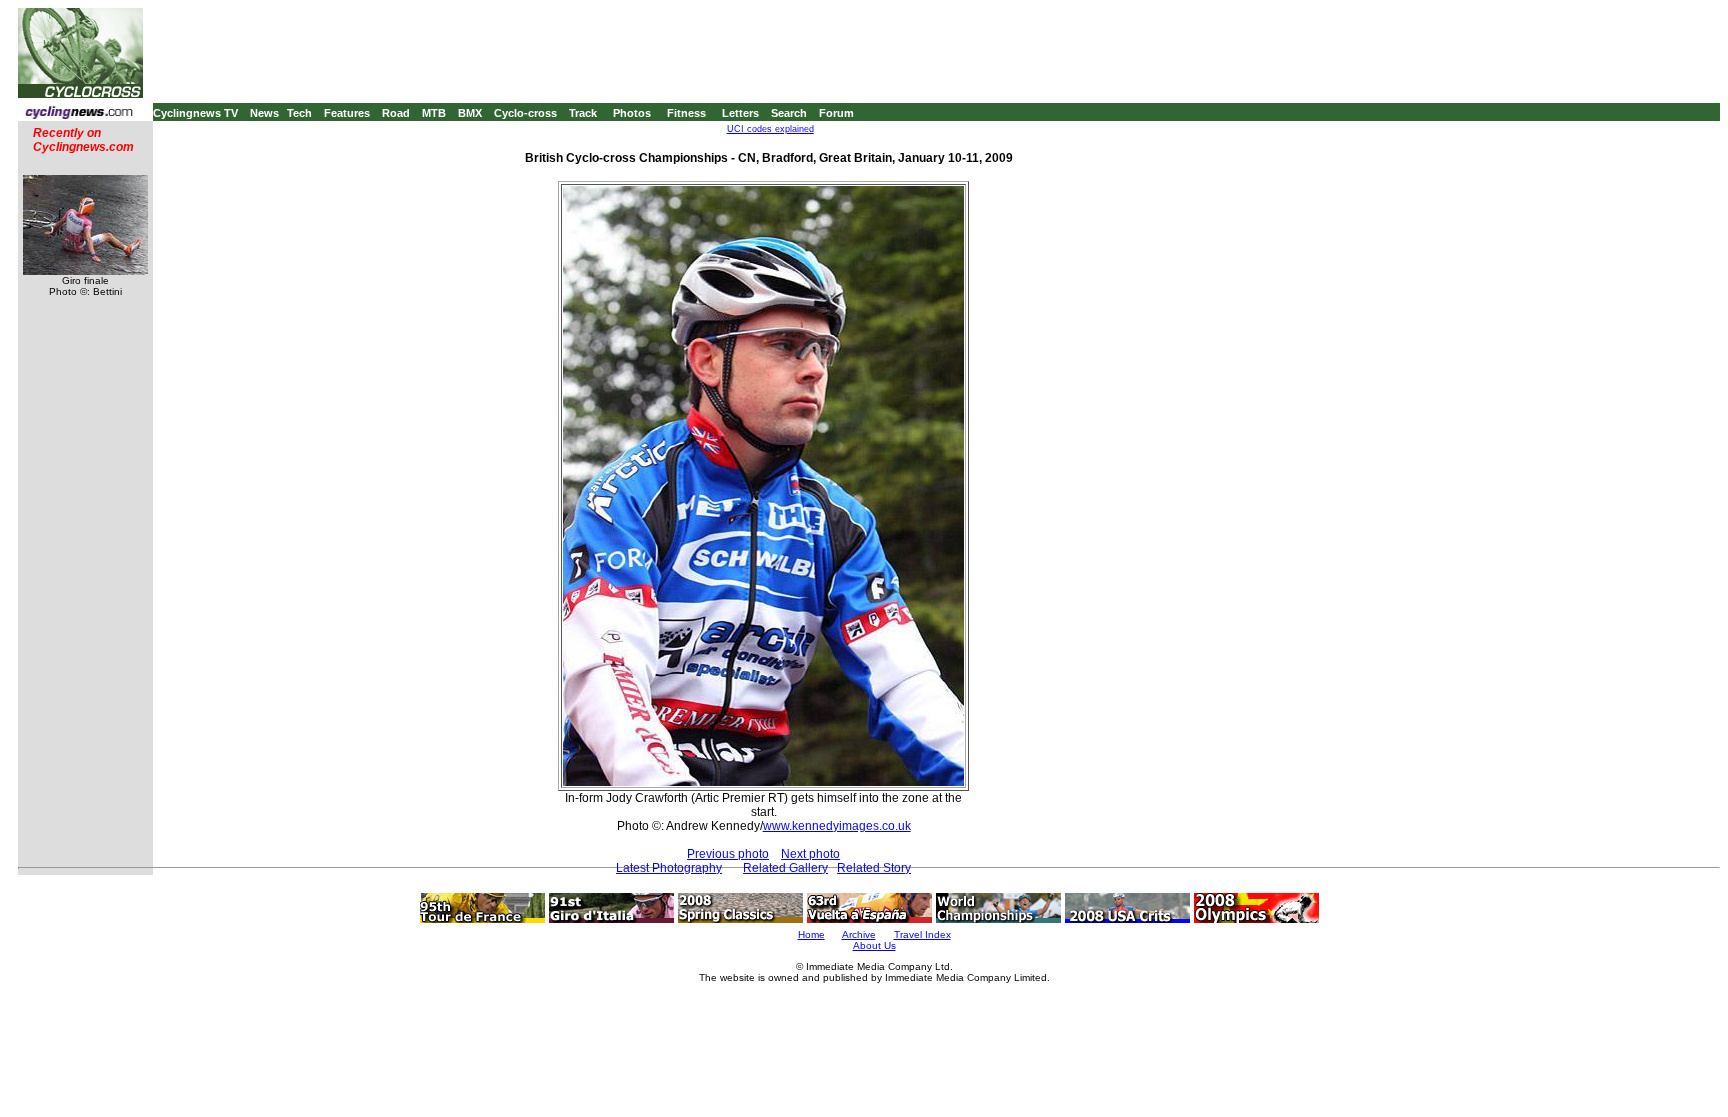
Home (811, 934)
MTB (434, 113)
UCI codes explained (770, 129)
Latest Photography (669, 868)
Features (347, 113)
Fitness (686, 113)
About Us (874, 945)
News (264, 113)
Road (396, 113)
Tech (299, 113)
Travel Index (922, 934)
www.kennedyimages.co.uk (837, 826)
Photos (632, 113)
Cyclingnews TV (195, 113)
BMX (470, 113)
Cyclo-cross (525, 113)
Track (583, 113)
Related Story (874, 868)
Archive (859, 934)
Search (789, 113)
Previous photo (728, 854)
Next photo (810, 854)
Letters (740, 113)
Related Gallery (785, 868)
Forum (836, 113)
